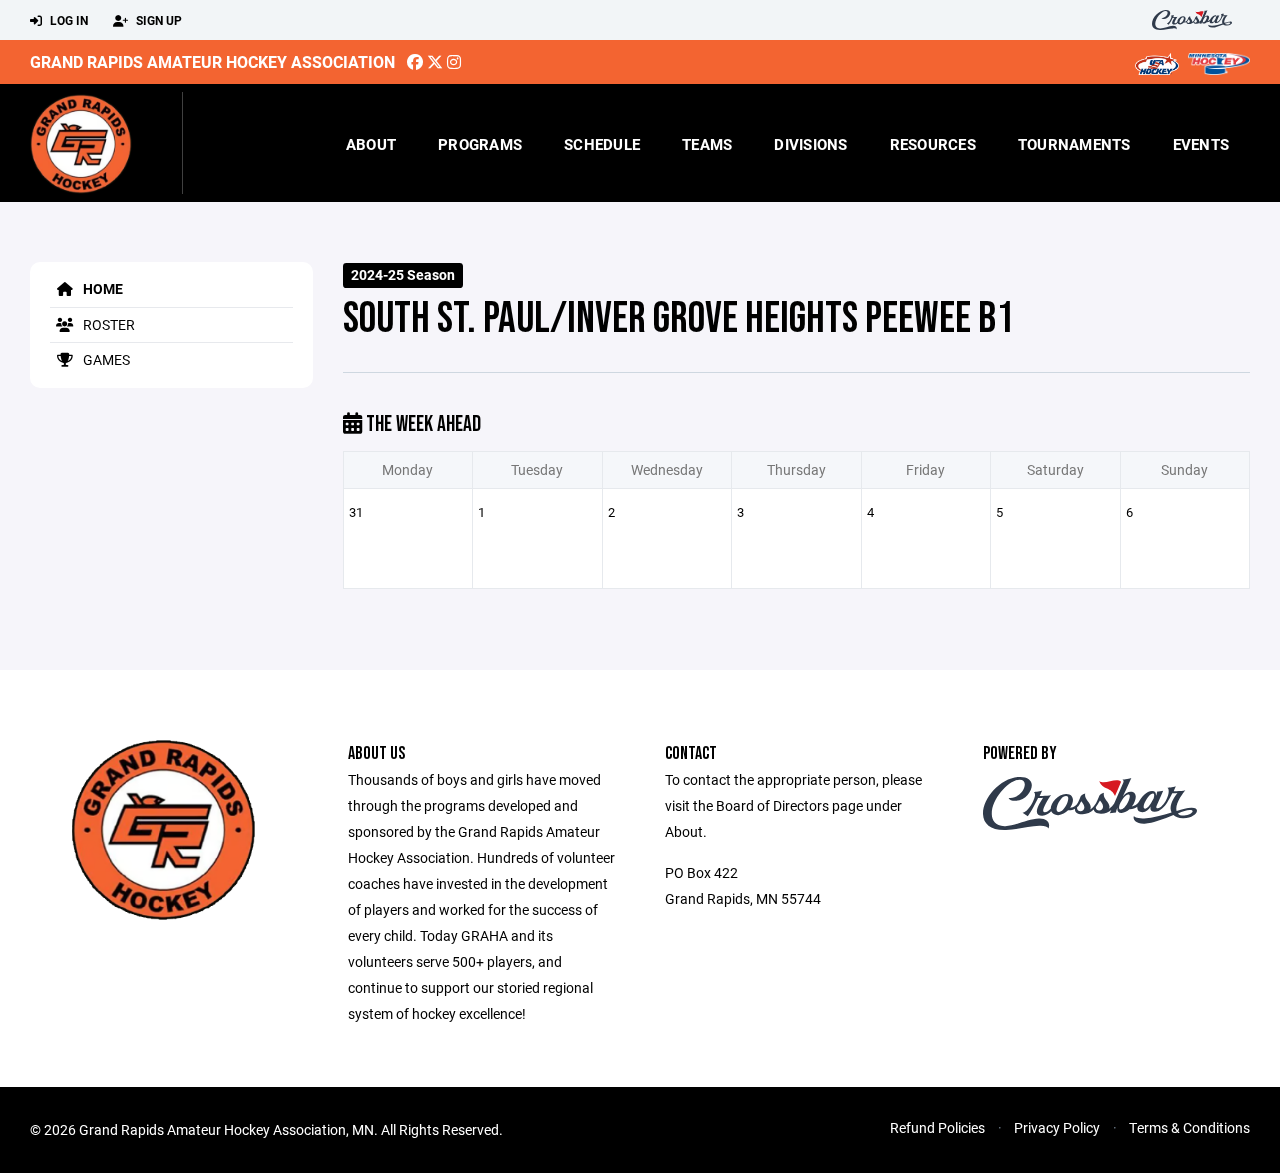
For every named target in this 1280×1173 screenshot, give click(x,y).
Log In (67, 20)
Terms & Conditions (1189, 1127)
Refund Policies (937, 1127)
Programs (480, 144)
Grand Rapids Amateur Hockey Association (212, 61)
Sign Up (157, 20)
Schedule (602, 144)
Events (1201, 144)
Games (105, 359)
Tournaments (1074, 144)
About (371, 144)
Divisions (810, 144)
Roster (107, 324)
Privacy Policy (1057, 1127)
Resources (933, 144)
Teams (707, 144)
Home (101, 288)
